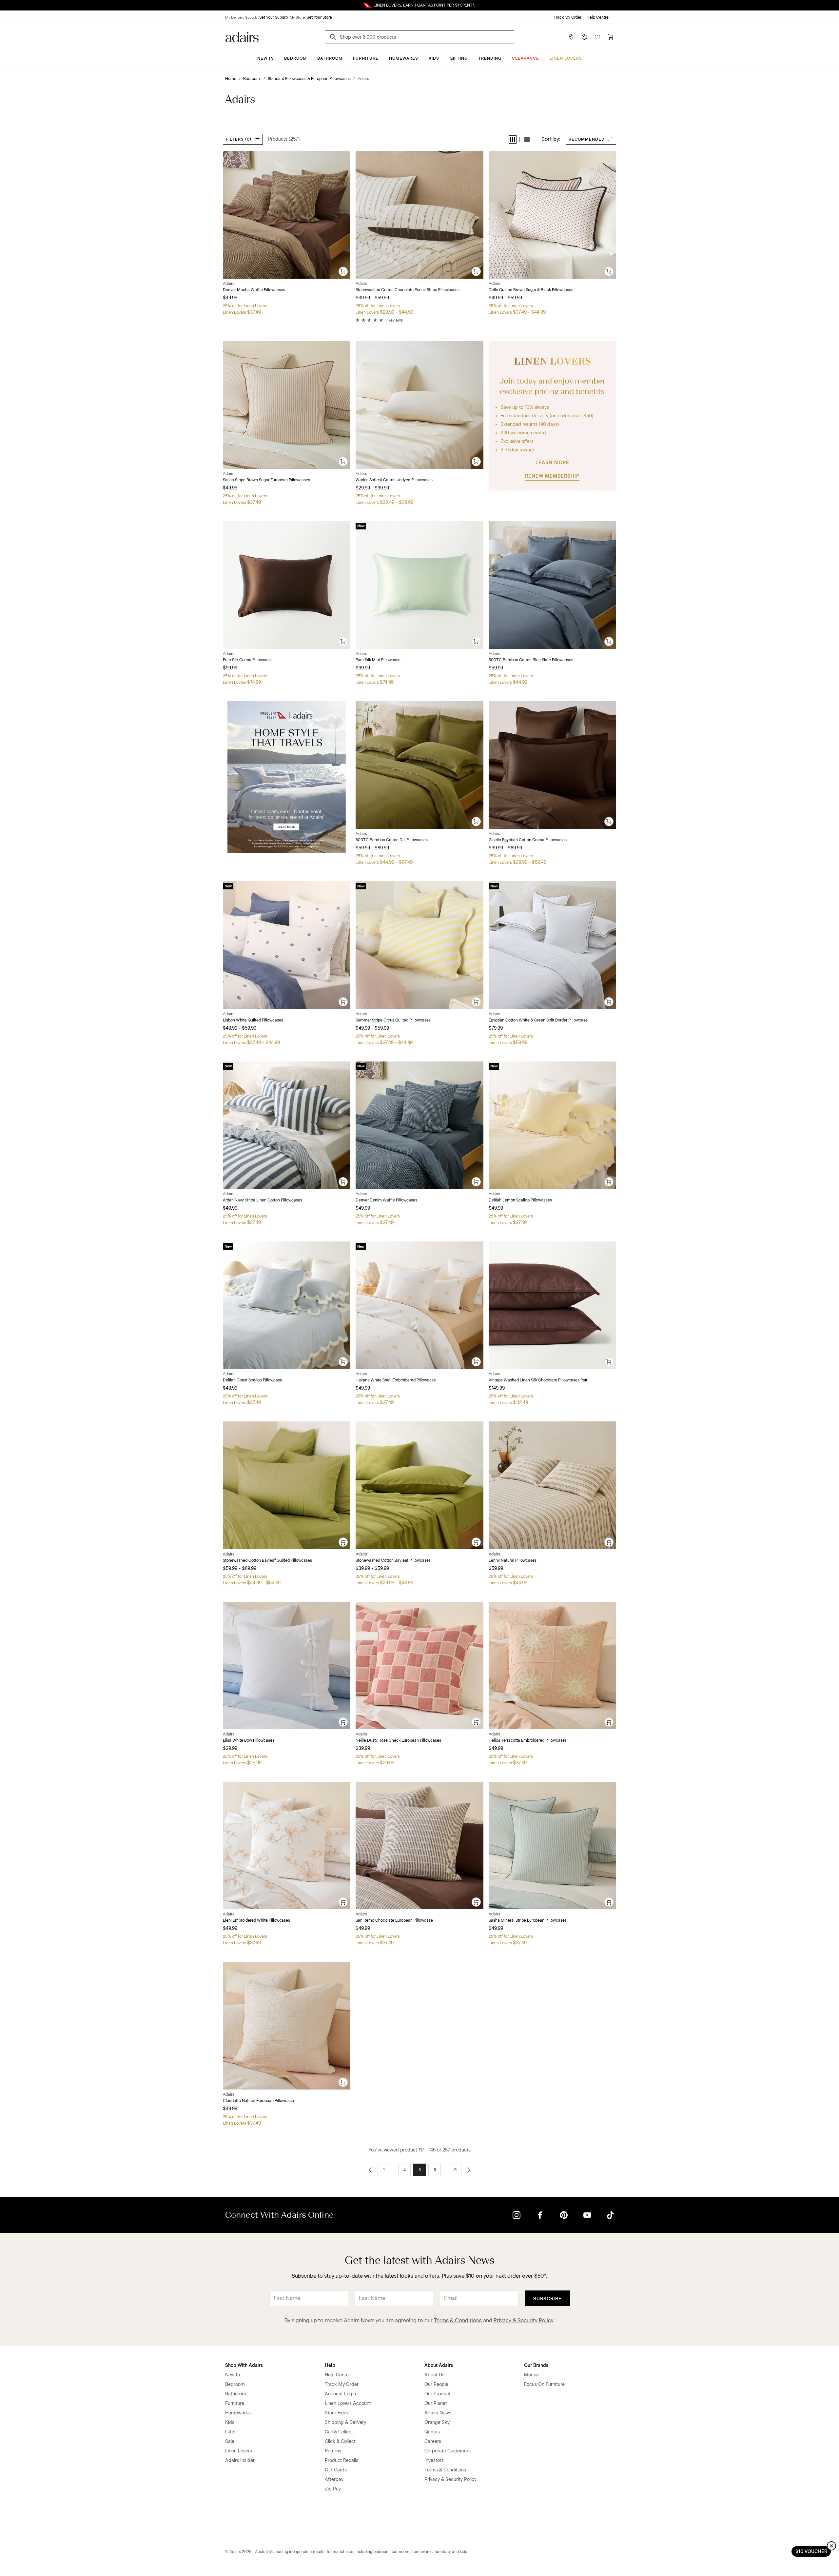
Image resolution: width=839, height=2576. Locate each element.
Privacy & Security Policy (523, 2320)
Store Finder (338, 2413)
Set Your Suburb (273, 17)
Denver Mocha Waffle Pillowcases (254, 290)
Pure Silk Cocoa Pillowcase (247, 660)
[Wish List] (597, 37)
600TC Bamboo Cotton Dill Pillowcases (392, 840)
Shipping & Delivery (345, 2422)
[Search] (334, 38)
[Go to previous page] (370, 2170)
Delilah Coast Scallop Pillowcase (253, 1380)
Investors (434, 2460)
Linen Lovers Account (348, 2403)
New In (265, 58)
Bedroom (295, 58)
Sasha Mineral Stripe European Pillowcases (528, 1920)
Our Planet (436, 2403)
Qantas (432, 2432)
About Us (434, 2375)
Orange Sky (437, 2422)
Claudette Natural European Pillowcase (258, 2101)
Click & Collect (340, 2441)
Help (330, 2365)
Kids (434, 58)
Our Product (438, 2394)
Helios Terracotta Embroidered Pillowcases (528, 1740)
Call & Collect (339, 2432)
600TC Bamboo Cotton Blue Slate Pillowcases (531, 660)
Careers (433, 2441)
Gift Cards (336, 2470)
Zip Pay (333, 2489)
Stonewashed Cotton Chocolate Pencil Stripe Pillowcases (408, 290)
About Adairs (439, 2365)
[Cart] (611, 37)
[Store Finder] (571, 37)
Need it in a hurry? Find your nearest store (5, 5)
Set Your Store (319, 17)
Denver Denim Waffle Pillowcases (386, 1200)
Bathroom (330, 58)
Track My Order (567, 17)
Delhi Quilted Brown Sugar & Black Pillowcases (531, 290)
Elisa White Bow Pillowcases (249, 1740)
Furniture (366, 58)
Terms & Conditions (458, 2320)
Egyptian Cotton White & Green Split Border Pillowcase (538, 1020)
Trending (490, 58)
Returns (333, 2451)
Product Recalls (341, 2460)
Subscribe (547, 2299)
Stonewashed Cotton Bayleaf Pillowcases (393, 1560)
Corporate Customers (448, 2451)
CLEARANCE (526, 58)
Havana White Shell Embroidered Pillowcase (396, 1380)
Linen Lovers (566, 58)
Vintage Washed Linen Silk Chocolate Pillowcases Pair (538, 1380)
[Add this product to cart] (343, 272)
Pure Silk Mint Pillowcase (378, 660)
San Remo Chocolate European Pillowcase (394, 1920)
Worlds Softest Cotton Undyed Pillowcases (394, 480)
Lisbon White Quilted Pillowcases (253, 1020)
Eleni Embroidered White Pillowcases (256, 1920)
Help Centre (598, 17)
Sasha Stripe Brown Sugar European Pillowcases (266, 480)
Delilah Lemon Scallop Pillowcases (520, 1200)
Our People (436, 2384)
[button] (513, 139)
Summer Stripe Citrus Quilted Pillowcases (393, 1020)
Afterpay (334, 2479)
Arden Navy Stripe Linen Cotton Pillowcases (263, 1200)
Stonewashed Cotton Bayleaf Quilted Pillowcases (267, 1560)
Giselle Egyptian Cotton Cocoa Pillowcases (528, 840)
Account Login (340, 2394)
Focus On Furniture (544, 2384)
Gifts (230, 2432)
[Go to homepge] (242, 37)
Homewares (404, 58)
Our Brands (536, 2365)
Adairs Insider (240, 2460)
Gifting (459, 58)
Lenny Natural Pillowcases (513, 1560)
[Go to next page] (469, 2170)
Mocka (531, 2375)
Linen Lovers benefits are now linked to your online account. (419, 5)
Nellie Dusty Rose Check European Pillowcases (398, 1740)
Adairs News (438, 2413)
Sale (230, 2441)
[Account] (584, 37)
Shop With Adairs (244, 2365)
